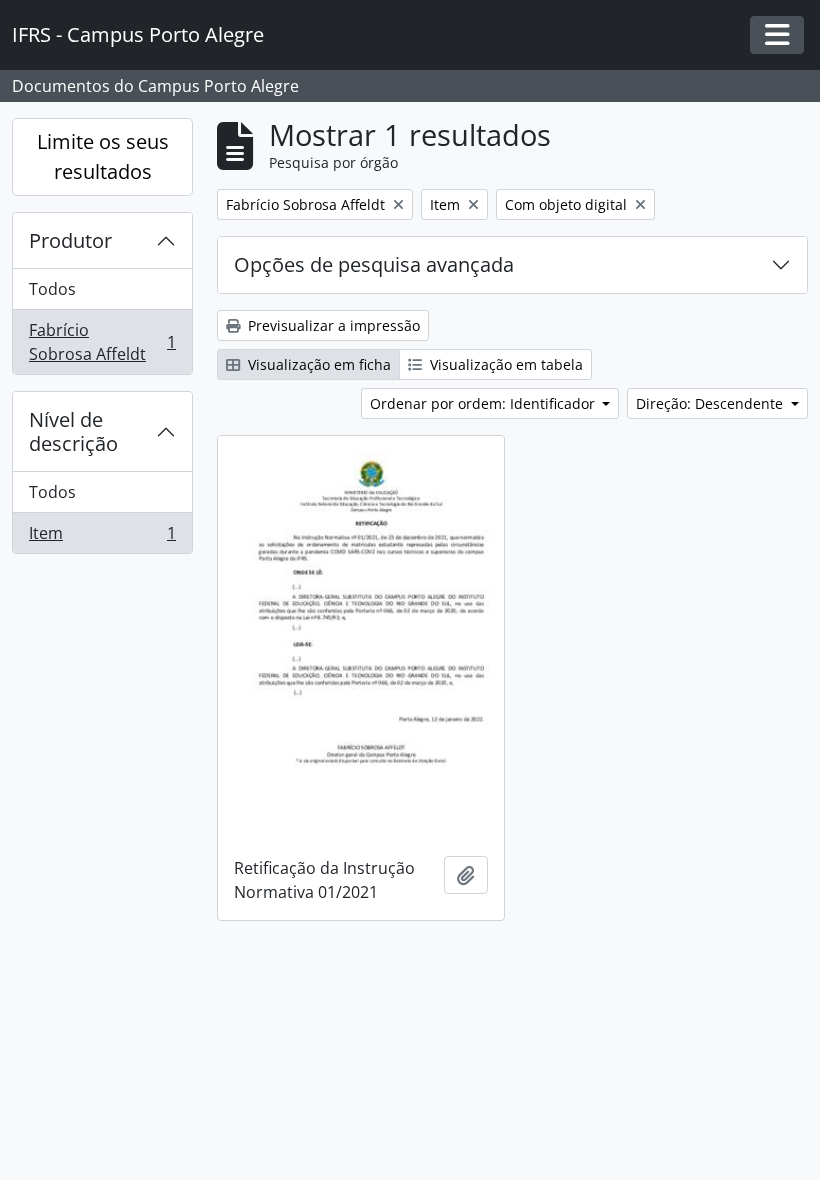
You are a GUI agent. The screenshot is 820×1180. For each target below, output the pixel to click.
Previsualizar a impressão (332, 325)
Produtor (70, 240)
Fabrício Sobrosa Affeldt (102, 342)
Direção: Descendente (711, 403)
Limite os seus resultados (103, 156)
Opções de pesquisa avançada (374, 264)
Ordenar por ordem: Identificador (484, 403)
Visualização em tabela (504, 364)
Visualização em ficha (317, 364)
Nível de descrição (73, 431)
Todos (52, 289)
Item (102, 537)
